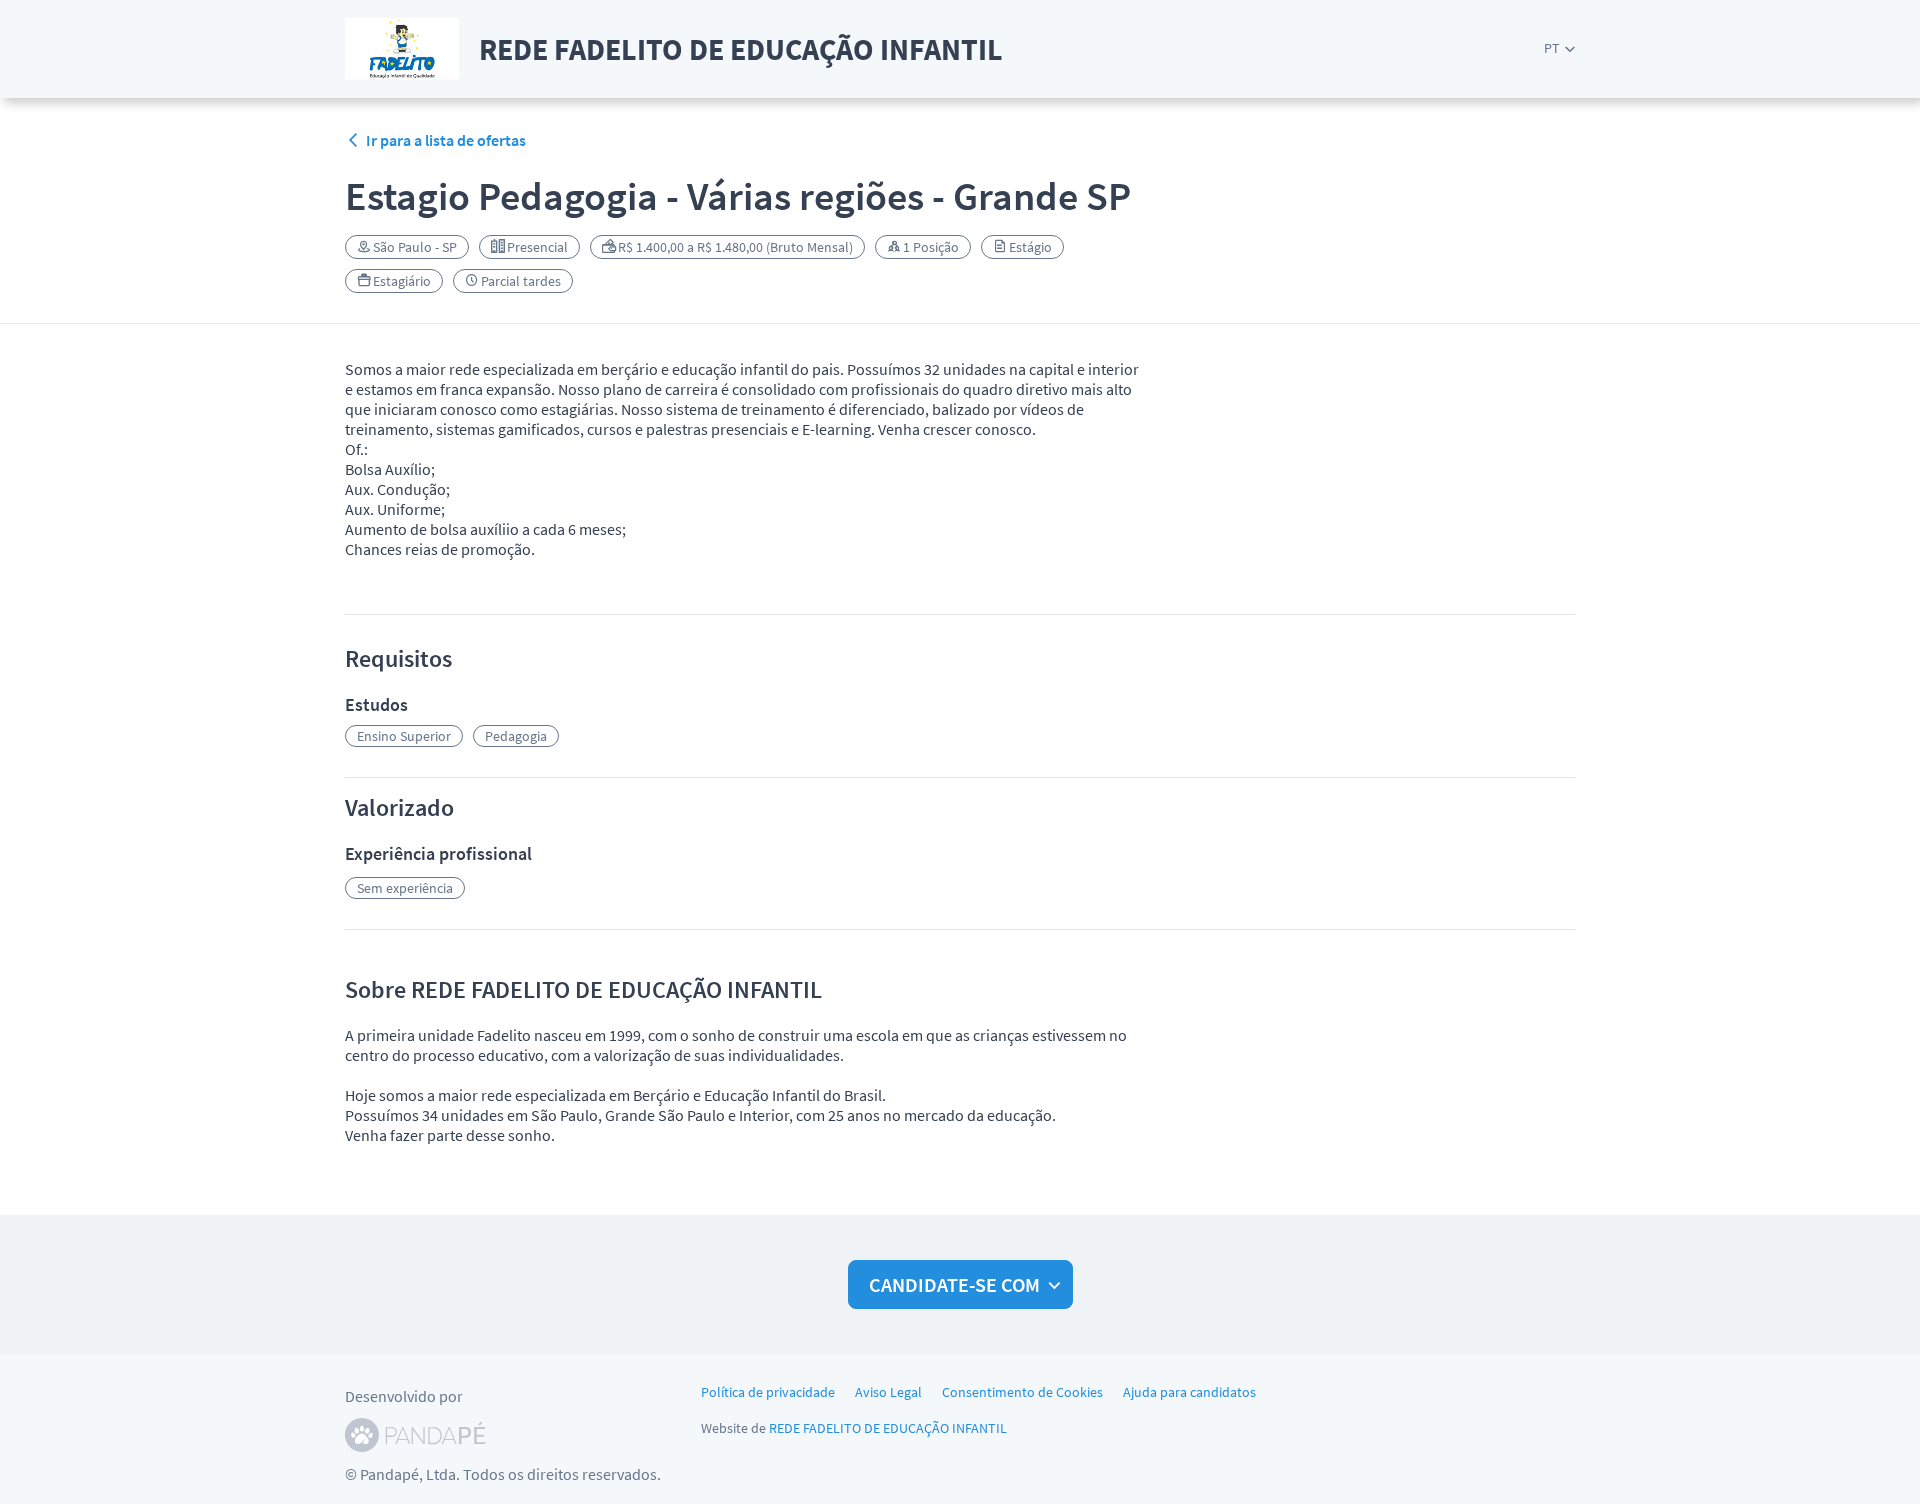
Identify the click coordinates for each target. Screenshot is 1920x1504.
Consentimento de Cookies (1022, 1392)
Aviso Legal (888, 1392)
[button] (1559, 48)
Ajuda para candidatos (1189, 1392)
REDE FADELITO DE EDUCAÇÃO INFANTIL (888, 1428)
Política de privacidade (768, 1392)
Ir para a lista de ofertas (446, 140)
